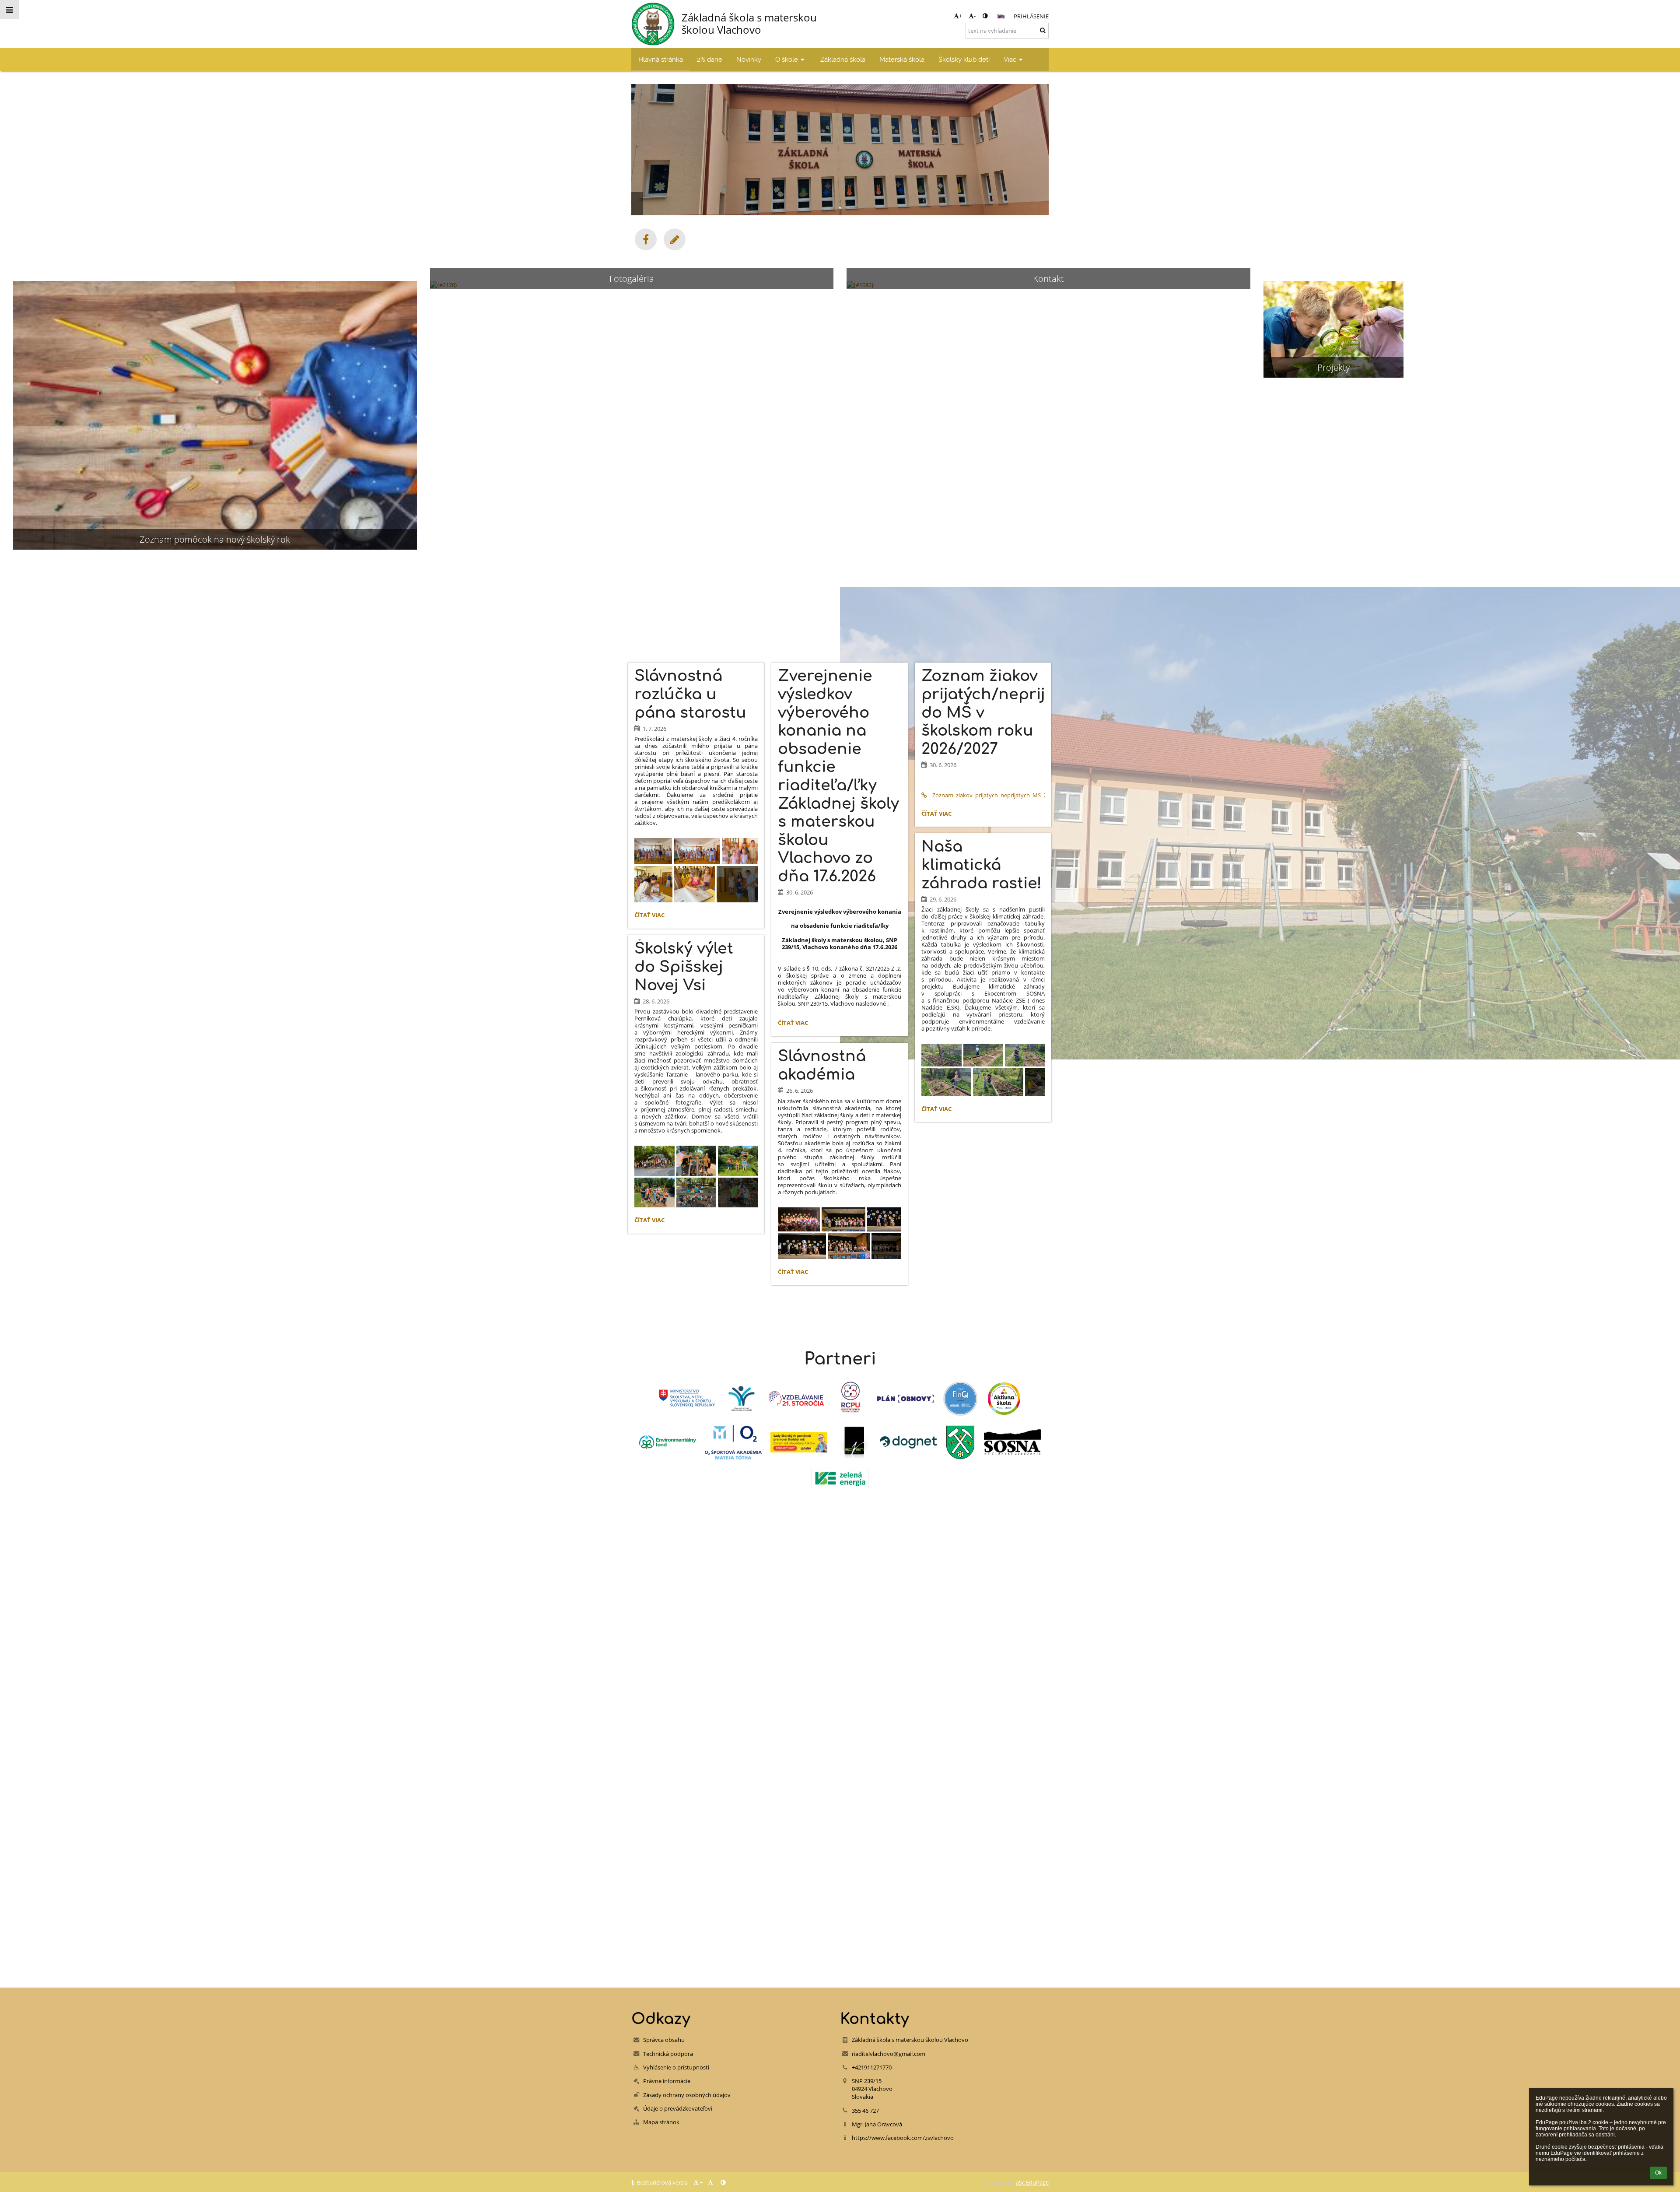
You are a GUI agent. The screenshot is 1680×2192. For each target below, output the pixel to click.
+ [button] (961, 16)
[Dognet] (908, 1442)
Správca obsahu (664, 2040)
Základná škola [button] (843, 59)
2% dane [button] (710, 59)
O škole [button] (787, 59)
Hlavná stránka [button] (661, 59)
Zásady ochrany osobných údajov (687, 2095)
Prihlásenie (1031, 16)
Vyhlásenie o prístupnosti (676, 2067)
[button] (985, 16)
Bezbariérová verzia (662, 2182)
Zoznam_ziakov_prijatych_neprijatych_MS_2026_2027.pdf (989, 795)
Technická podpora (668, 2054)
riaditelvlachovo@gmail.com (889, 2054)
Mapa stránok (661, 2122)
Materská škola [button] (902, 59)
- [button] (975, 16)
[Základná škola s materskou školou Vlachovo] (646, 239)
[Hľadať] (1043, 30)
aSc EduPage (1032, 2182)
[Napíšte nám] (675, 239)
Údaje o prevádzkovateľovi (678, 2108)
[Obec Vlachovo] (960, 1442)
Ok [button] (1658, 2173)
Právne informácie (667, 2081)
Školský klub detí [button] (964, 59)
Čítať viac (651, 916)
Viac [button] (1010, 59)
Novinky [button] (749, 59)
